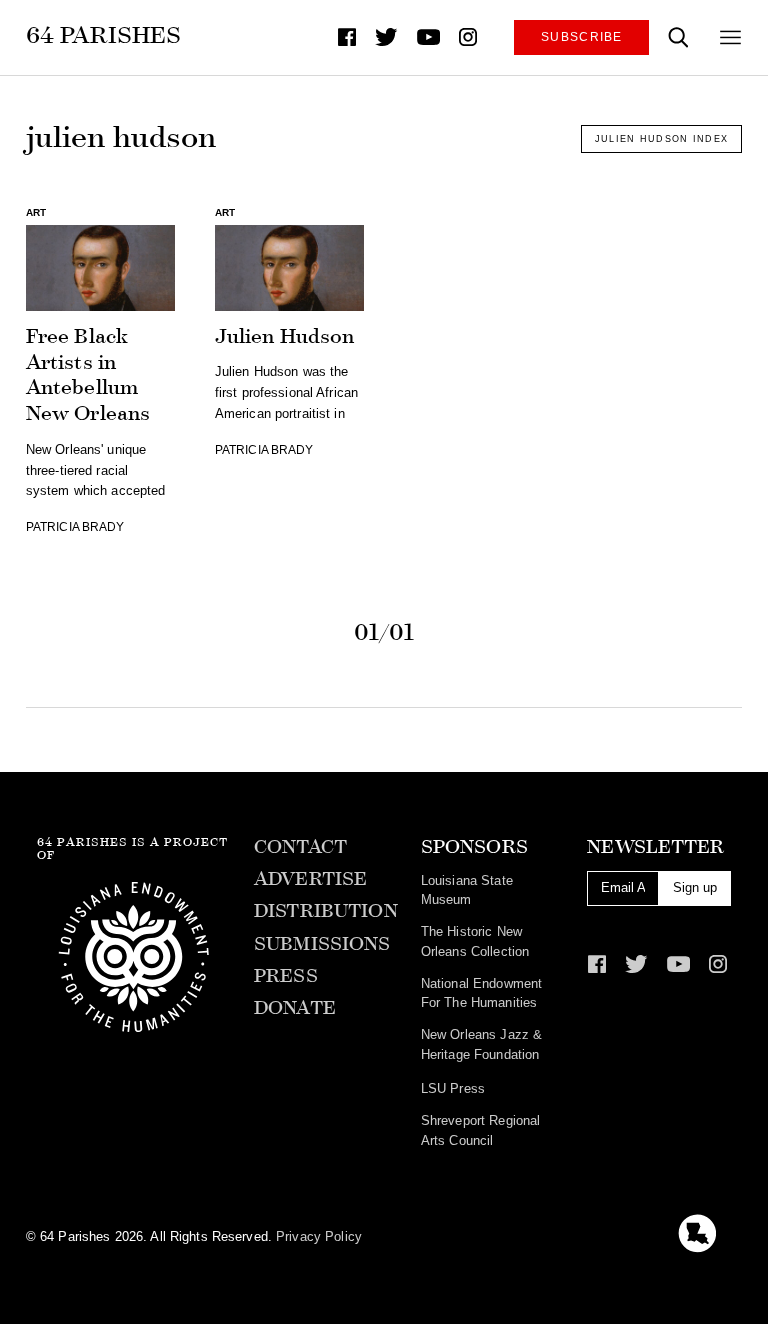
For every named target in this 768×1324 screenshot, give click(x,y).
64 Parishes (103, 35)
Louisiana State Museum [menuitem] (467, 890)
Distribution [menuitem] (326, 911)
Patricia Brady (75, 526)
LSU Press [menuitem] (453, 1088)
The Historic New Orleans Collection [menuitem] (475, 941)
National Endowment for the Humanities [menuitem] (481, 993)
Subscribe (582, 36)
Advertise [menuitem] (310, 879)
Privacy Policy (319, 1236)
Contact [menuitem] (300, 847)
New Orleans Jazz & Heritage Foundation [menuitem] (481, 1044)
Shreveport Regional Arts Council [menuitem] (480, 1130)
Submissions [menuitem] (322, 944)
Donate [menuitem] (295, 1008)
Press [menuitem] (286, 976)
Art (36, 212)
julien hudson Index (662, 139)
